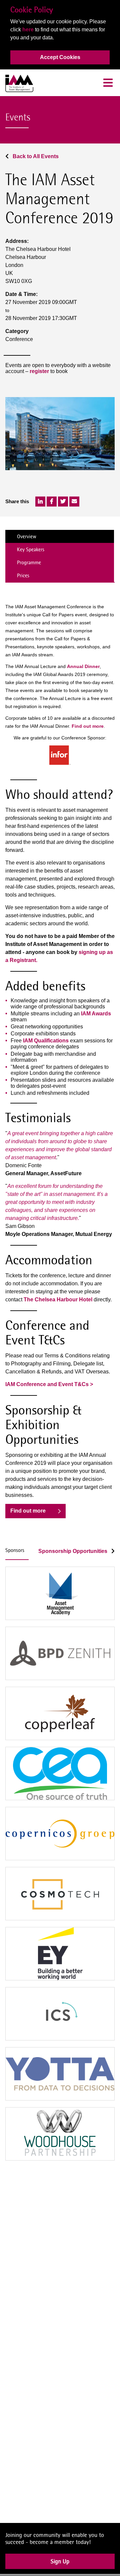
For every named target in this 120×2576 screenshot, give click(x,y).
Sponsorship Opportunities (73, 1551)
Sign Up (60, 2566)
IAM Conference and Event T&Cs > (49, 1384)
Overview (27, 536)
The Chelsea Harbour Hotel (58, 1300)
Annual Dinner (83, 666)
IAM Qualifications (46, 1041)
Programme (29, 562)
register (39, 371)
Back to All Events (35, 156)
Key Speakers (31, 549)
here (28, 30)
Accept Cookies (60, 57)
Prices (23, 575)
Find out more (88, 726)
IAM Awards (96, 1014)
